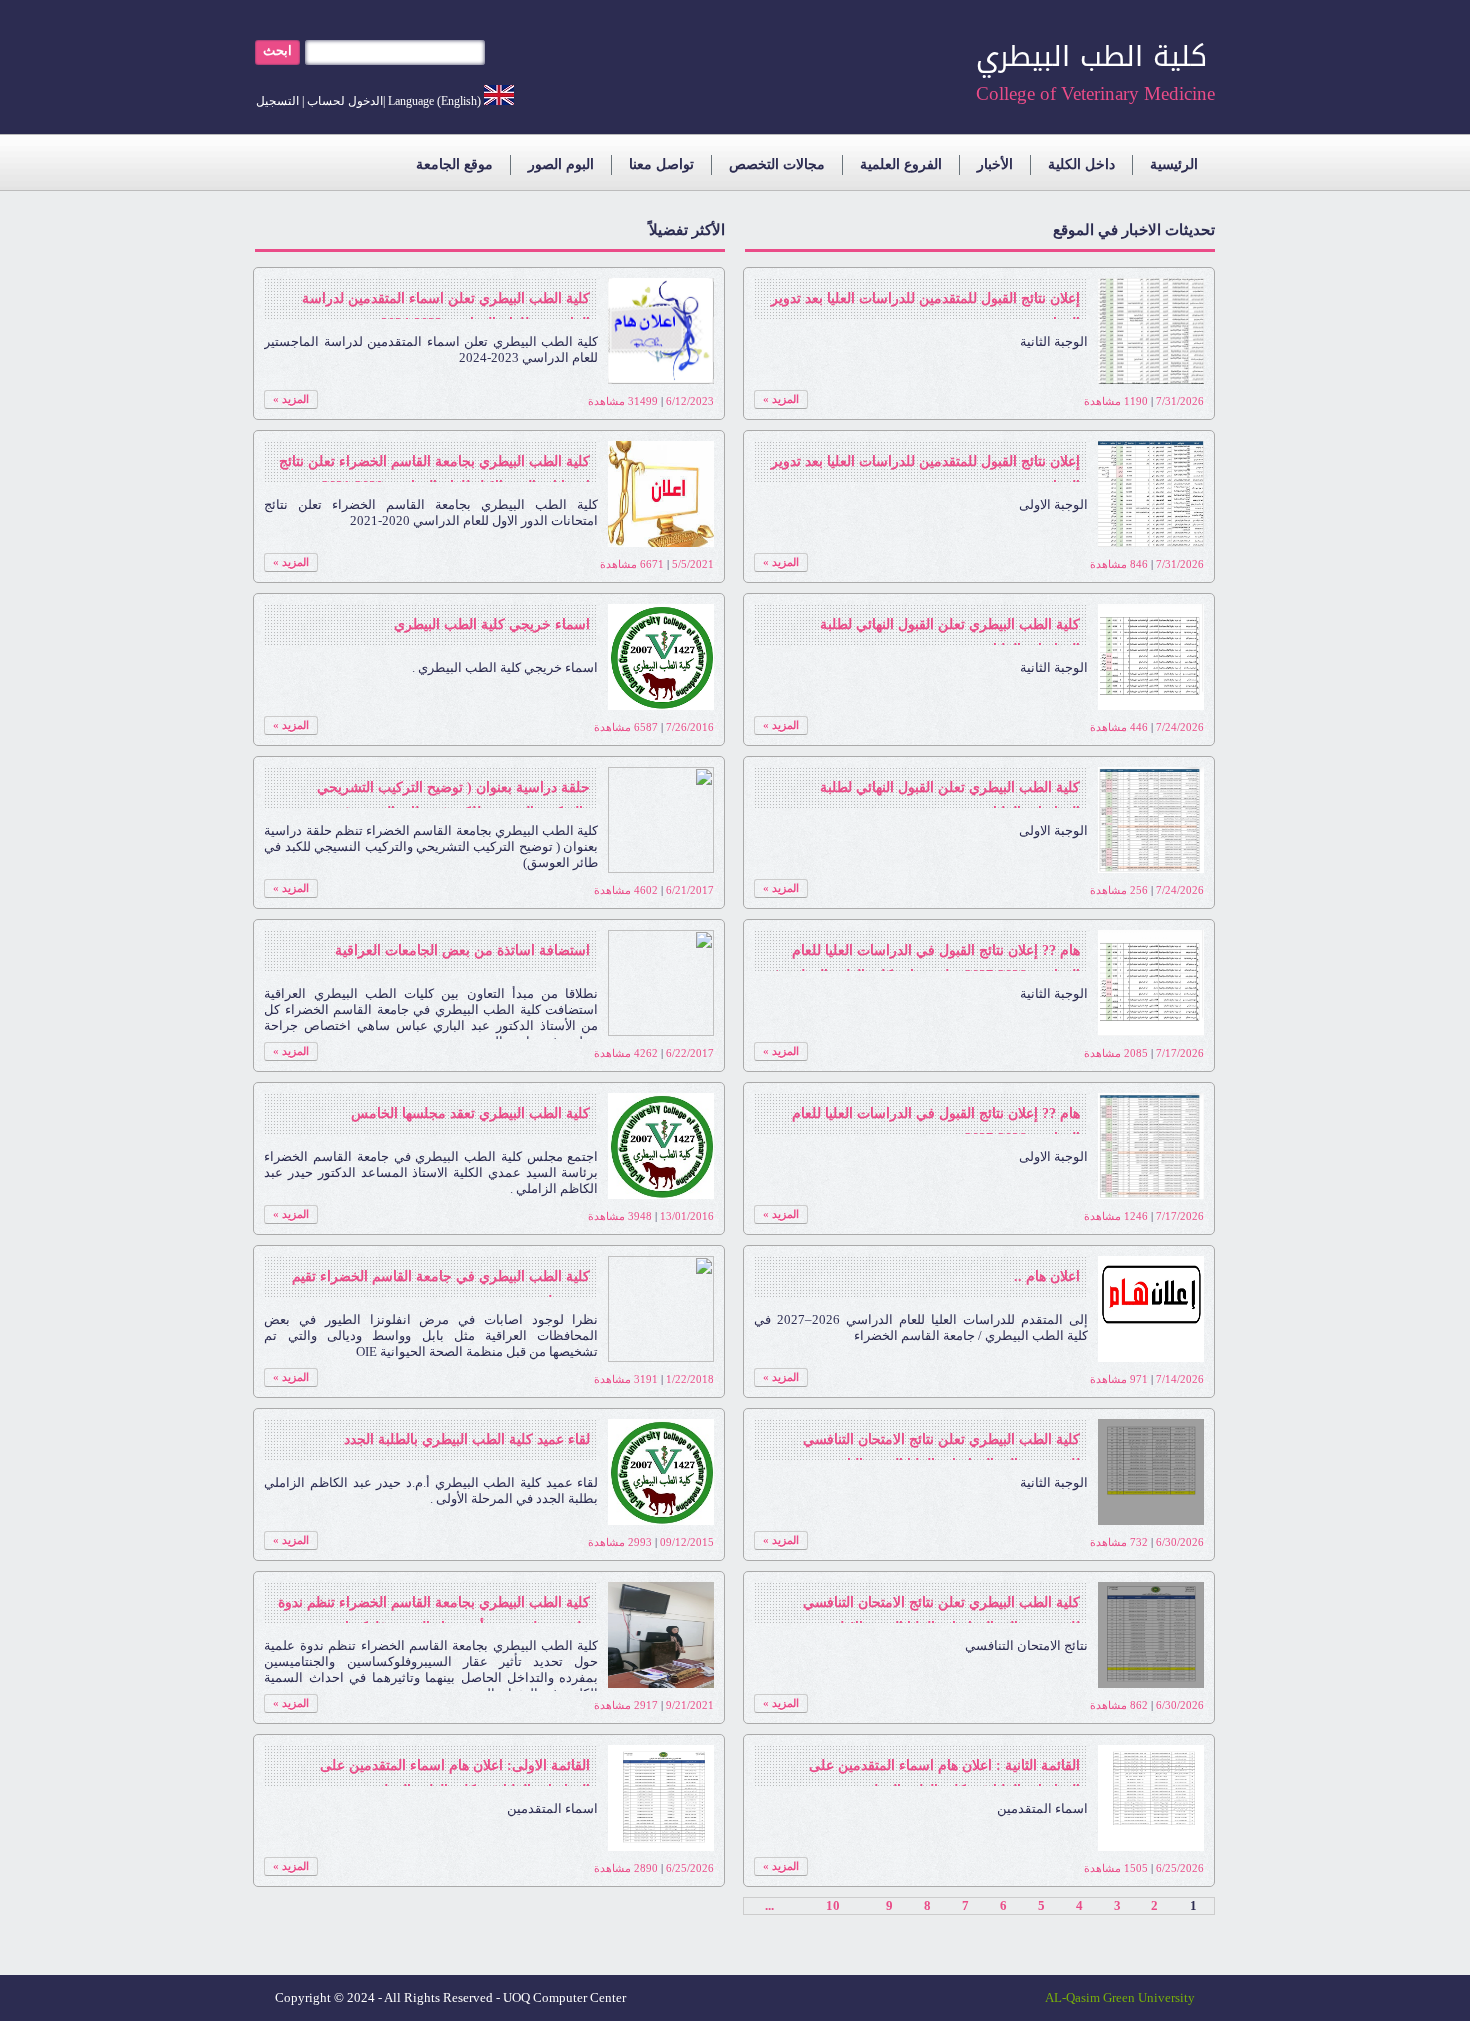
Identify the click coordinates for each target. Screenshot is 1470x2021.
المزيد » (781, 399)
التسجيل (277, 101)
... (769, 1905)
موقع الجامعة (454, 164)
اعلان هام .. (1047, 1276)
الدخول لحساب (345, 101)
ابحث (277, 50)
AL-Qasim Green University (1120, 1997)
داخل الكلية (1081, 164)
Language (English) (434, 101)
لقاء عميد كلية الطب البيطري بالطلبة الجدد (467, 1439)
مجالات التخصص (777, 164)
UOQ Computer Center (564, 1997)
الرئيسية (1174, 164)
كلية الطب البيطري (1091, 56)
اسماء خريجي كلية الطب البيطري (492, 624)
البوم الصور (561, 164)
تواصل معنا (661, 164)
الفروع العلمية (901, 164)
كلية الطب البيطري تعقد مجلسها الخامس (470, 1113)
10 (833, 1905)
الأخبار (995, 164)
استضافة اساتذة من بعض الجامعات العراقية (462, 950)
